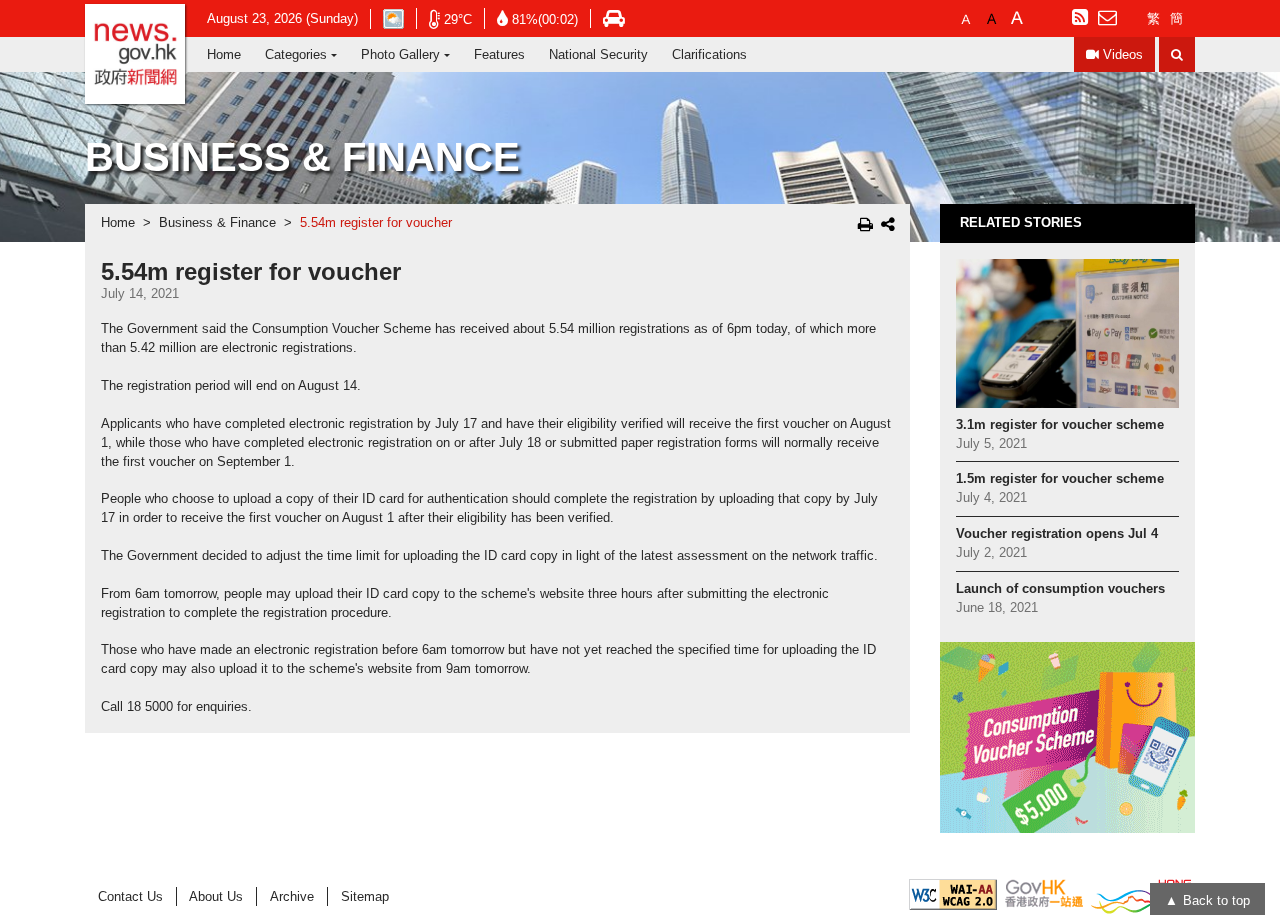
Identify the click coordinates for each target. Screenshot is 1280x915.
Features (499, 54)
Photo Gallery (400, 54)
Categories (296, 54)
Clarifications (709, 54)
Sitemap (365, 896)
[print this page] (865, 224)
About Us (216, 896)
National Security (598, 54)
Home (224, 54)
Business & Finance (217, 223)
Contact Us (130, 896)
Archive (292, 896)
